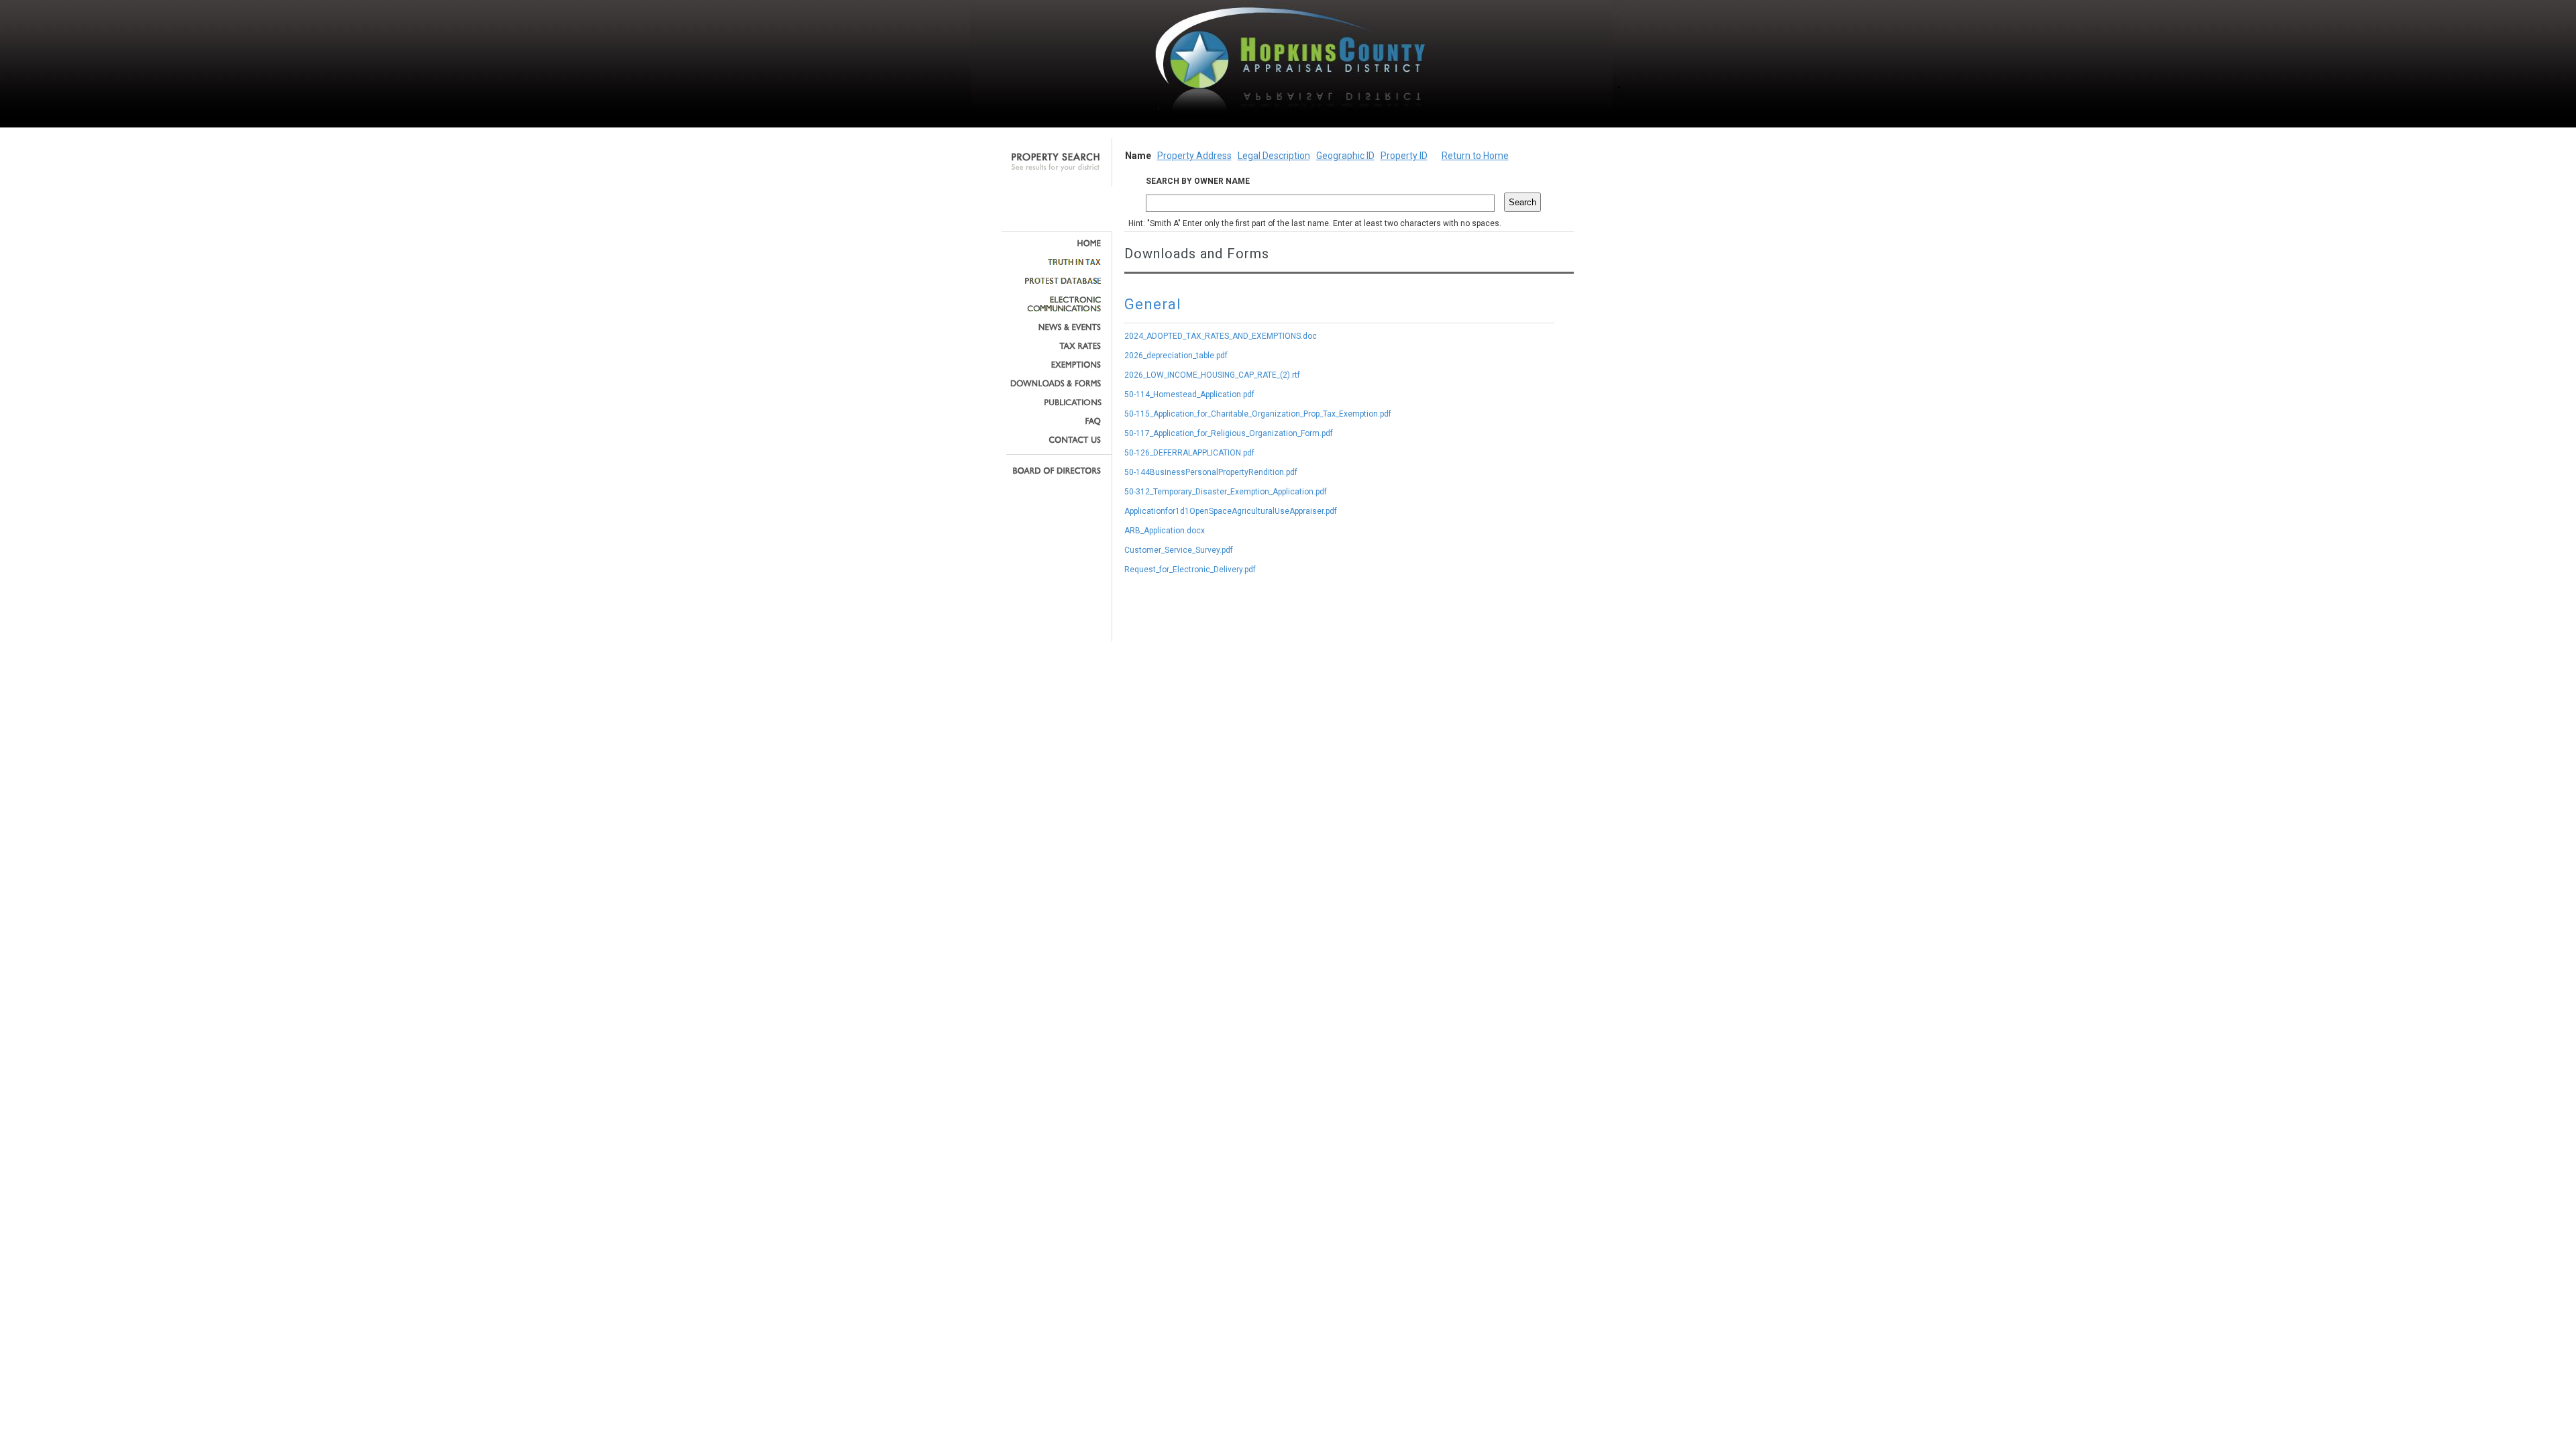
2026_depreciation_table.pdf (1176, 356)
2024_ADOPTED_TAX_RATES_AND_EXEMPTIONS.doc (1221, 336)
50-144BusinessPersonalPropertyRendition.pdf (1211, 472)
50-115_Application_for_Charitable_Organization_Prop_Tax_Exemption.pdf (1258, 414)
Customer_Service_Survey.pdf (1179, 550)
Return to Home (1475, 156)
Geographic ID (1345, 156)
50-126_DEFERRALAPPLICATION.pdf (1189, 453)
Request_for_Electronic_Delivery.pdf (1190, 570)
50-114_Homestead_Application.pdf (1189, 394)
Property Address (1194, 156)
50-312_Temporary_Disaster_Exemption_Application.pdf (1226, 492)
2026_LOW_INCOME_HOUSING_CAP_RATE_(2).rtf (1212, 375)
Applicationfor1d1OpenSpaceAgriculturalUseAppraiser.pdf (1231, 511)
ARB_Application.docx (1165, 531)
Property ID (1404, 156)
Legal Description (1274, 156)
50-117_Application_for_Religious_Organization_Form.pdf (1229, 433)
